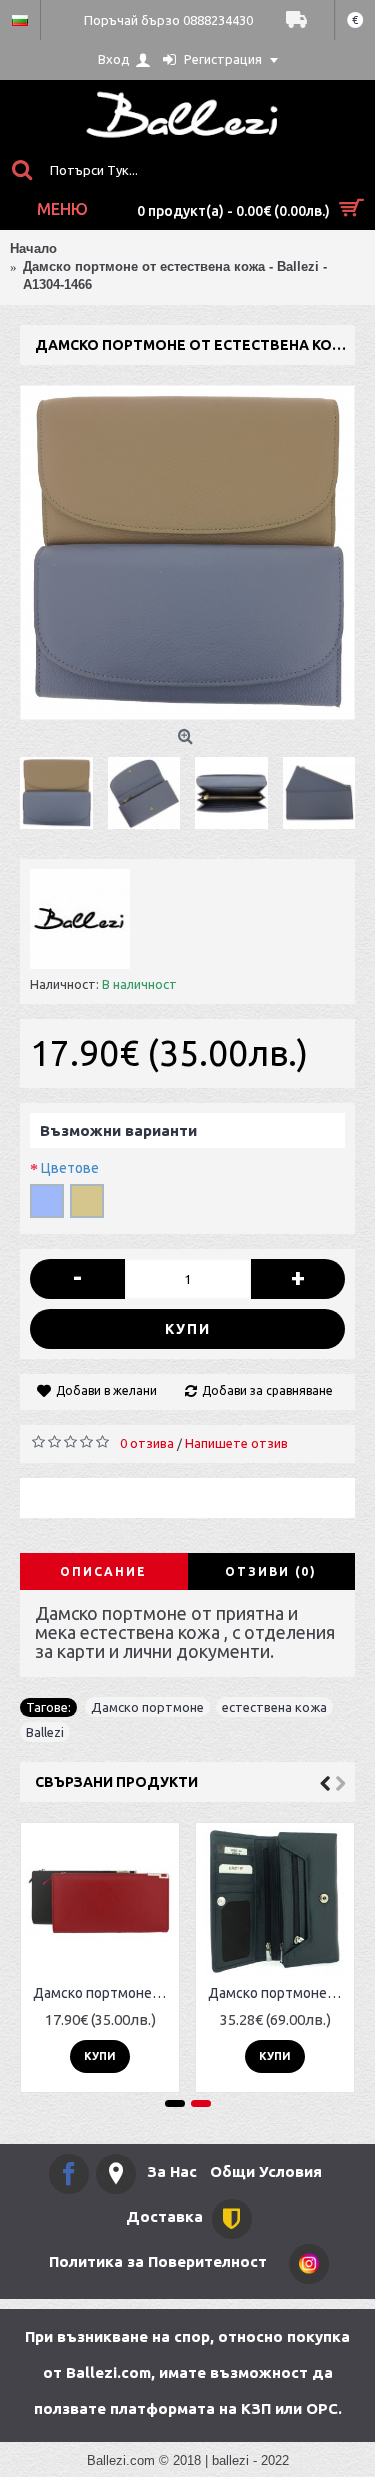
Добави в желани (106, 1390)
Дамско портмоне (147, 1707)
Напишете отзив (236, 1443)
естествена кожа (274, 1707)
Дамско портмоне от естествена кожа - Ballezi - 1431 (103, 1993)
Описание (103, 1571)
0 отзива (147, 1443)
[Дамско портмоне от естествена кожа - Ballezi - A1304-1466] (187, 552)
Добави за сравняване (267, 1390)
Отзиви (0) (271, 1571)
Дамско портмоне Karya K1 (278, 1993)
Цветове (70, 1168)
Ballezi (45, 1732)
